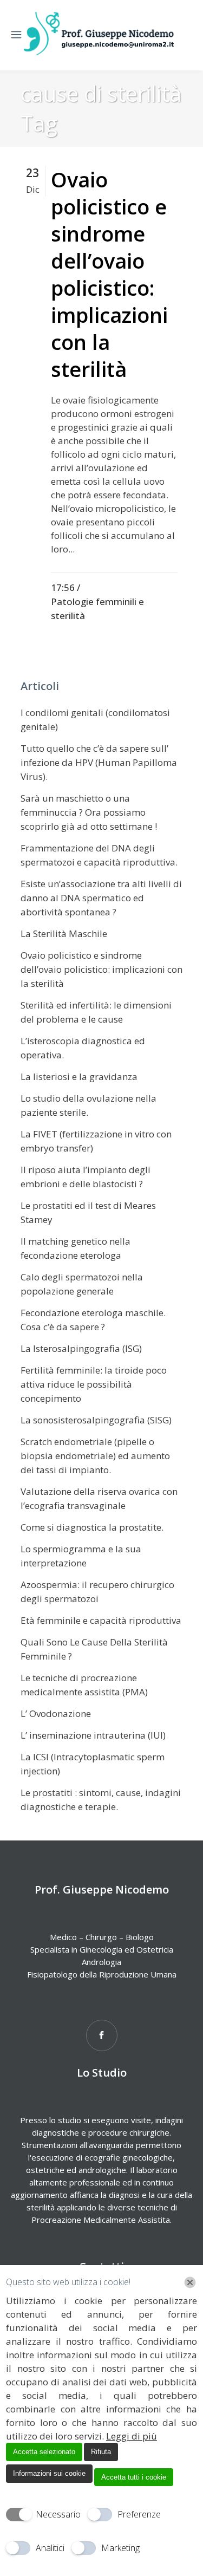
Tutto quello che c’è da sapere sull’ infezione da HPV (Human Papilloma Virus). (99, 762)
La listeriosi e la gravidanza (79, 1076)
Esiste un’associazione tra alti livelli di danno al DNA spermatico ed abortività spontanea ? (101, 898)
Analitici (50, 2548)
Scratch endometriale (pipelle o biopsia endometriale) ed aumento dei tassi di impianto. (95, 1456)
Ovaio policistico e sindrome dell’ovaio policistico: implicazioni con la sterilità (109, 274)
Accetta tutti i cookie (134, 2477)
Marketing (120, 2548)
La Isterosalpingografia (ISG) (81, 1348)
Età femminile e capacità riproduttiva (101, 1620)
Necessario (58, 2514)
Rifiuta (101, 2452)
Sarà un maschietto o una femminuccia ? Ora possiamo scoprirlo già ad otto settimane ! (89, 812)
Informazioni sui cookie (49, 2473)
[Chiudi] (190, 2282)
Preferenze (139, 2514)
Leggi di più (132, 2436)
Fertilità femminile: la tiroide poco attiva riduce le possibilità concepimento (94, 1384)
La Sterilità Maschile (64, 934)
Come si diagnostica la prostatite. (92, 1527)
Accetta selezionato (44, 2452)
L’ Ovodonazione (56, 1713)
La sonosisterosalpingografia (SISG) (96, 1420)
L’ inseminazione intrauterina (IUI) (93, 1735)
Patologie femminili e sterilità (97, 609)
